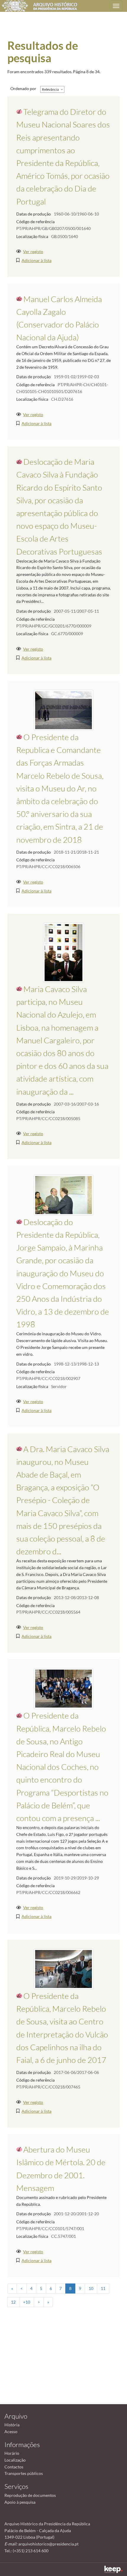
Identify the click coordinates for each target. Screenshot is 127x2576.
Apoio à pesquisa (20, 2502)
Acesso (11, 2432)
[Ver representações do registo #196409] (63, 1968)
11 (103, 2288)
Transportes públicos (24, 2473)
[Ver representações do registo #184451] (63, 709)
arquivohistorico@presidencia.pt (48, 2544)
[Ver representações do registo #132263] (63, 1194)
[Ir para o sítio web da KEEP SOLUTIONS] (113, 2569)
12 (13, 2302)
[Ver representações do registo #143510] (63, 952)
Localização (15, 2460)
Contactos (14, 2467)
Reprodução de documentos (30, 2495)
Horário (12, 2453)
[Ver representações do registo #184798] (63, 1688)
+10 (27, 2302)
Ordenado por (23, 88)
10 (91, 2288)
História (12, 2425)
